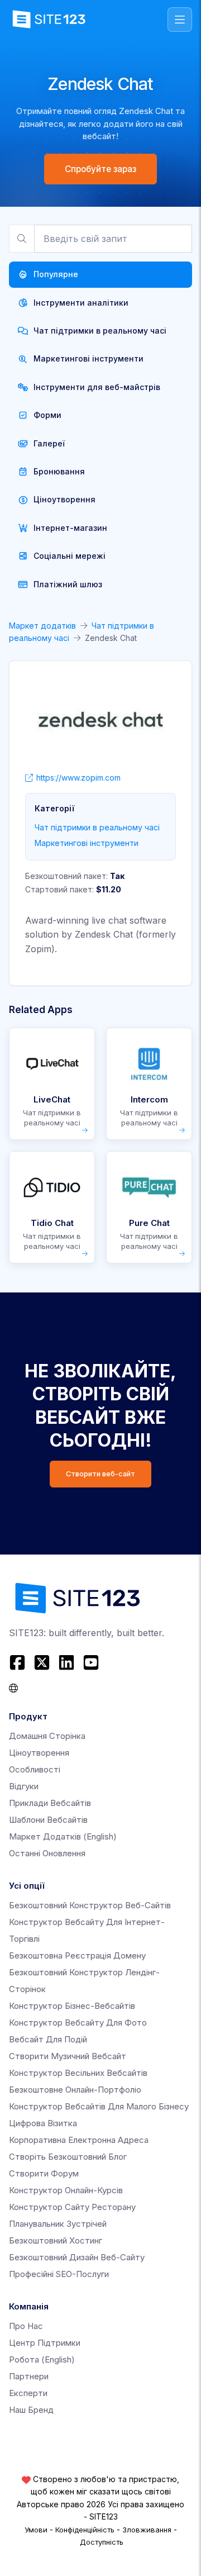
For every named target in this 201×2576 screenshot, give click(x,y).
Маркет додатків (42, 626)
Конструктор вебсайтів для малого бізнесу (99, 2106)
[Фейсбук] (19, 1662)
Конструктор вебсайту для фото (78, 2023)
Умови (36, 2530)
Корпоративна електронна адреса (79, 2140)
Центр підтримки (45, 2343)
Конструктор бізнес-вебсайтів (72, 2006)
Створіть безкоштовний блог (68, 2157)
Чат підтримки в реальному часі (97, 827)
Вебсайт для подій (48, 2039)
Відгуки (24, 1786)
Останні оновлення (47, 1853)
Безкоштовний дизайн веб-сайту (77, 2257)
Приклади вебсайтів (50, 1803)
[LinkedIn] (66, 1662)
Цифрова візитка (43, 2123)
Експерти (28, 2393)
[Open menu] (180, 20)
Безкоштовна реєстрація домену (77, 1955)
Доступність (102, 2542)
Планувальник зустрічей (58, 2224)
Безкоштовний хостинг (56, 2240)
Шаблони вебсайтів (48, 1820)
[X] (42, 1662)
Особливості (35, 1769)
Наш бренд (31, 2410)
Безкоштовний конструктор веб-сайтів (90, 1905)
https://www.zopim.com (78, 778)
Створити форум (44, 2173)
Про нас (26, 2326)
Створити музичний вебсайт (68, 2056)
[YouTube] (91, 1662)
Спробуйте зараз (100, 169)
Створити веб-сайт (100, 1474)
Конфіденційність (85, 2530)
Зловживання (147, 2530)
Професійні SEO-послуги (59, 2274)
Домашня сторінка (47, 1736)
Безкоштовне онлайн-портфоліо (75, 2090)
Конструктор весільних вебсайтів (78, 2073)
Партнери (29, 2376)
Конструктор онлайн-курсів (66, 2190)
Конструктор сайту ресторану (72, 2207)
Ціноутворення (39, 1753)
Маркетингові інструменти (87, 843)
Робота (42, 2359)
